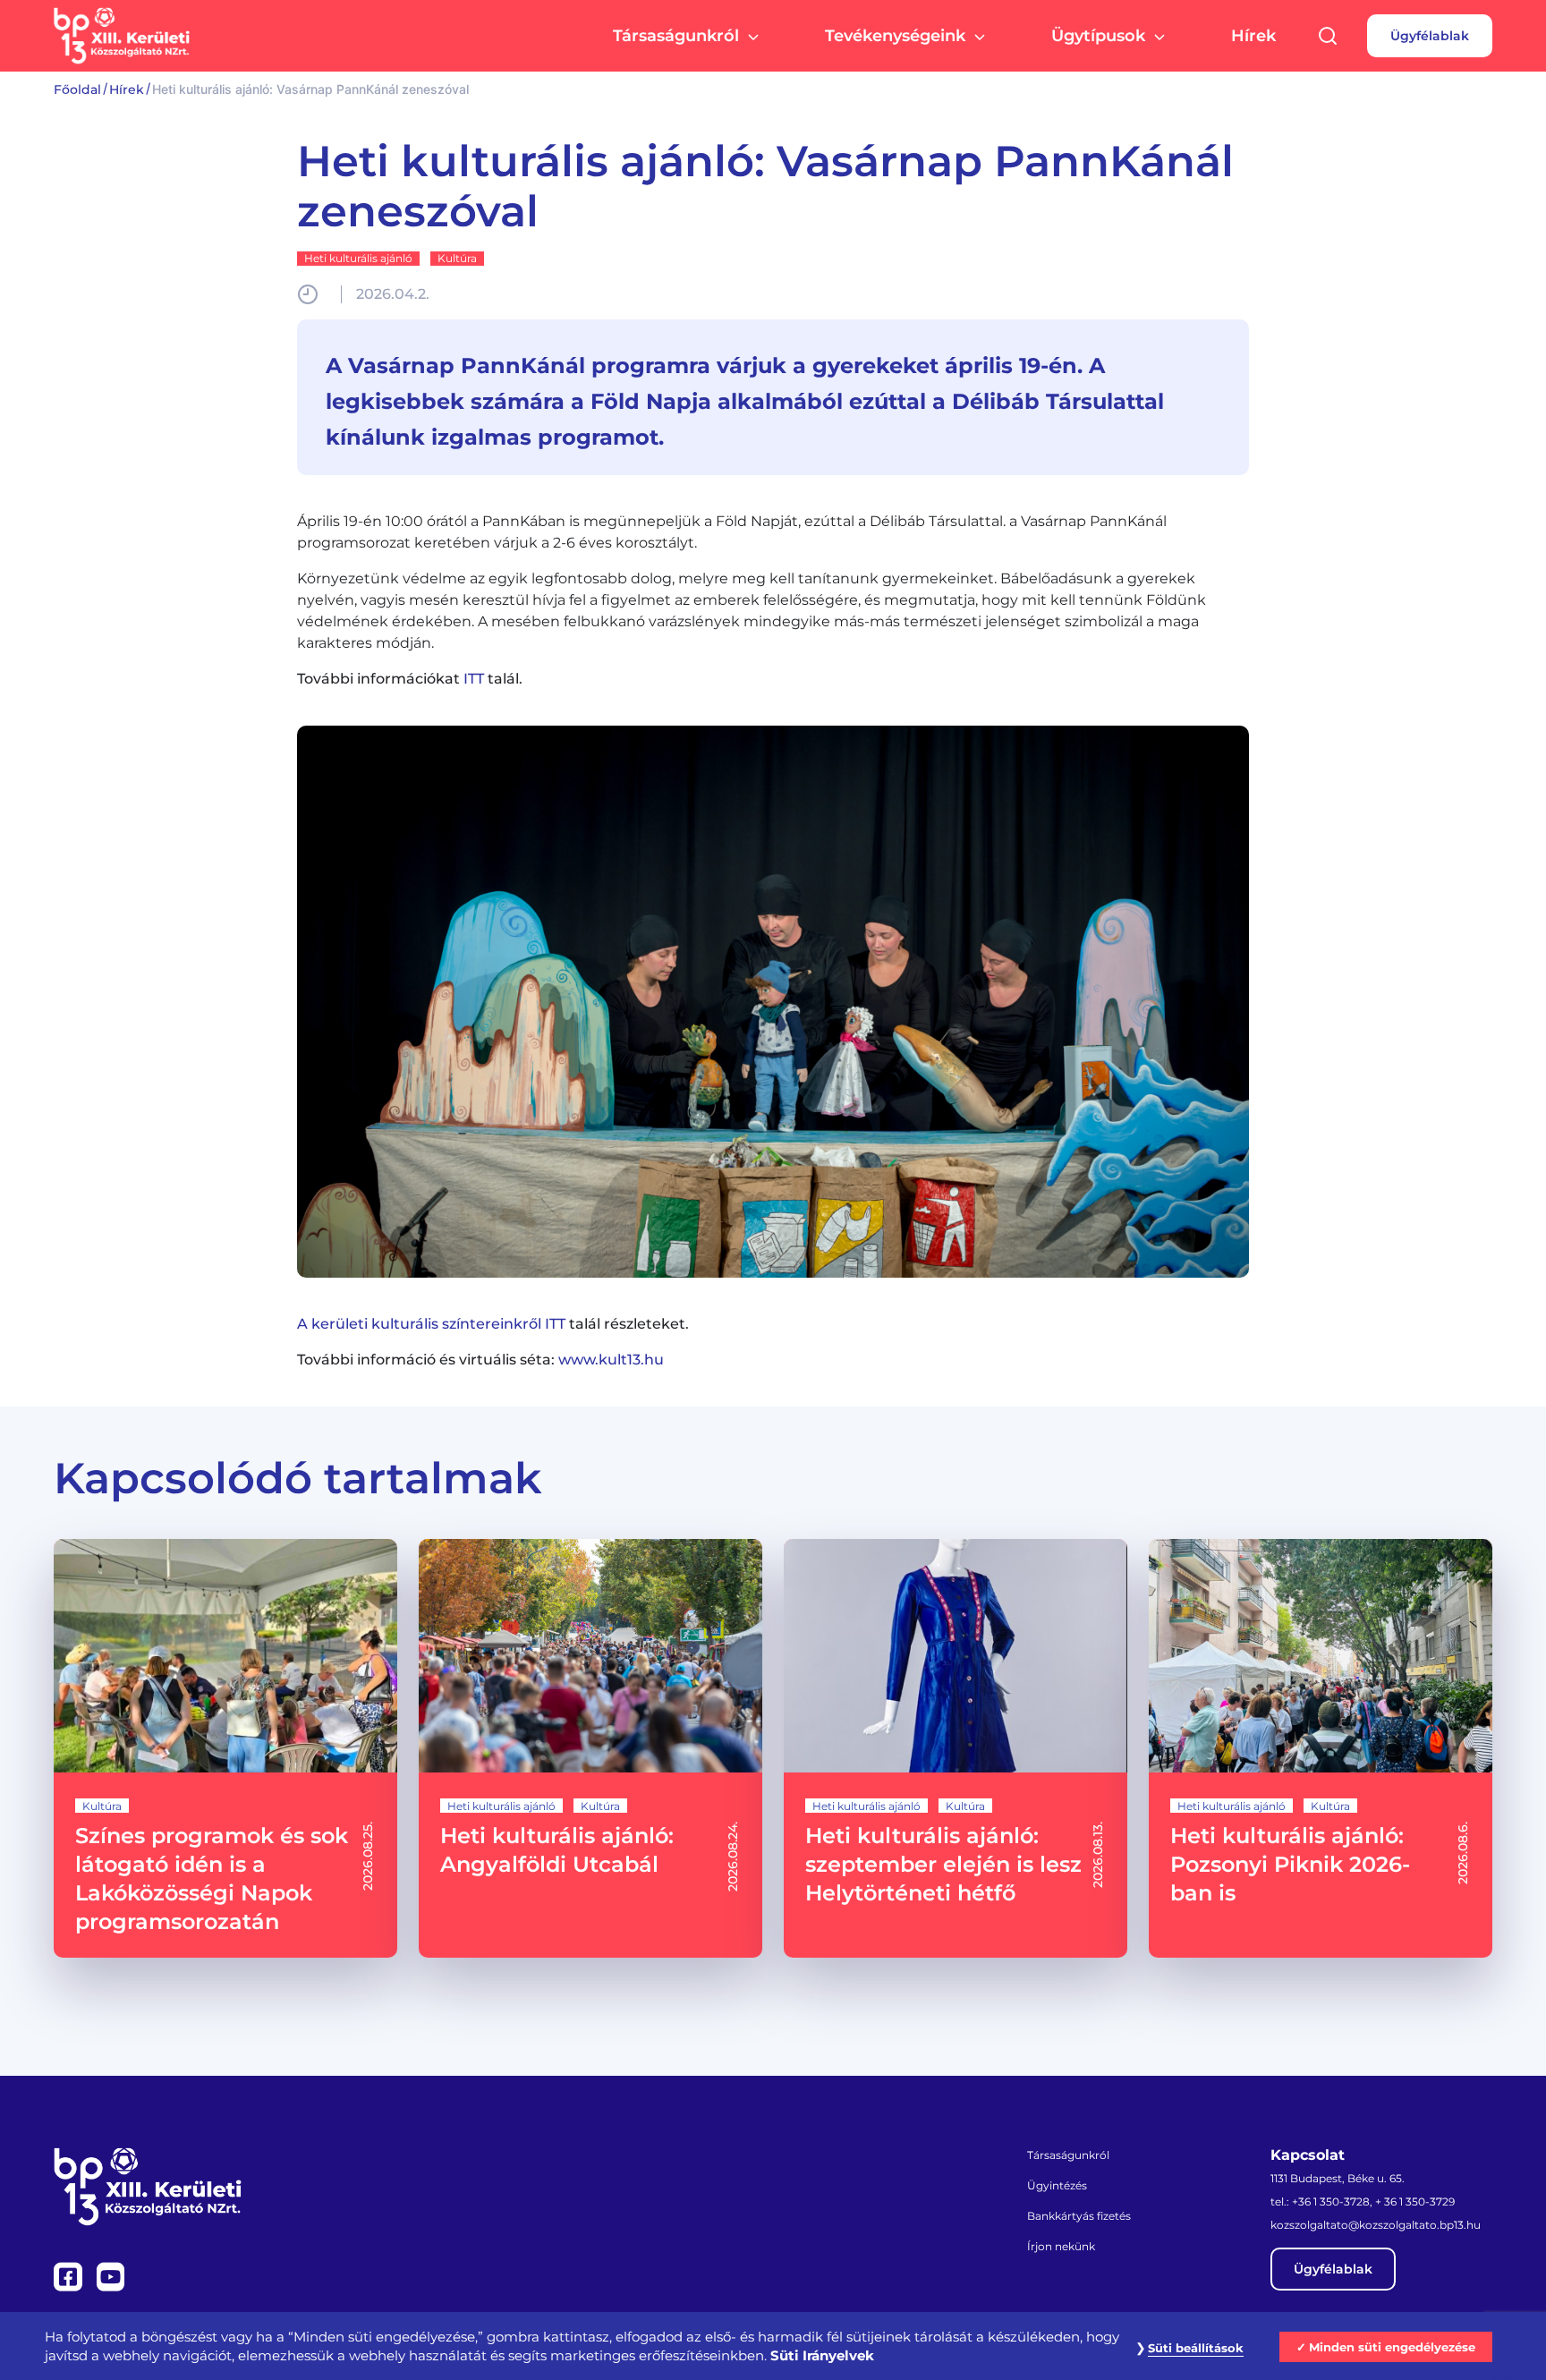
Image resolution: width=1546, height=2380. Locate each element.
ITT (474, 679)
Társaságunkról (676, 36)
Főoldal (77, 89)
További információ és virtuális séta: (480, 1360)
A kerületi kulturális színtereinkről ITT (431, 1324)
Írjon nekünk (1061, 2246)
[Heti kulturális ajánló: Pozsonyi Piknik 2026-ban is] (1321, 1749)
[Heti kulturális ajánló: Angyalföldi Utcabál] (590, 1749)
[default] (773, 1002)
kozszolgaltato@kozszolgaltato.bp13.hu (1376, 2225)
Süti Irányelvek (822, 2356)
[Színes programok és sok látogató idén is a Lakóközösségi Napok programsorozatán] (225, 1749)
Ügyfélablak (1430, 36)
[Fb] (70, 2276)
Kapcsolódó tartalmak (298, 1478)
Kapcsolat (1308, 2155)
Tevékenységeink (895, 36)
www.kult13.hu (611, 1360)
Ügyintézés (1057, 2185)
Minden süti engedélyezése (1392, 2347)
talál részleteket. (493, 1324)
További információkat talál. (410, 679)
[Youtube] (110, 2276)
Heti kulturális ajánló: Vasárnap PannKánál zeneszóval (765, 186)
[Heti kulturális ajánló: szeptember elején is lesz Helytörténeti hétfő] (956, 1749)
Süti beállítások (1196, 2348)
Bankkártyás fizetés (1079, 2216)
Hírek (1253, 36)
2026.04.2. (393, 294)
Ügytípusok (1098, 36)
